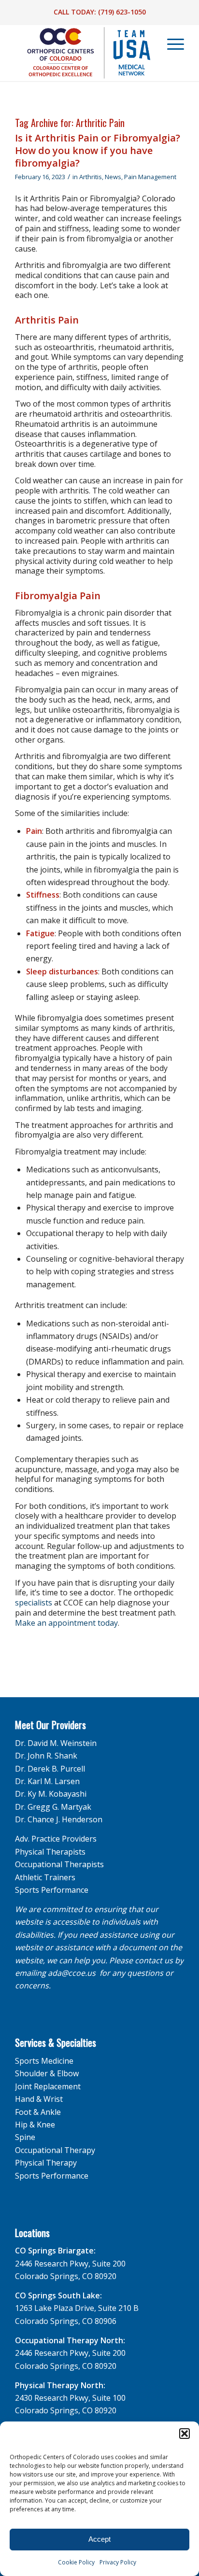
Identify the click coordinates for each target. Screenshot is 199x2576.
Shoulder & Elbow (47, 2073)
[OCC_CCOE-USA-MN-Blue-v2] (83, 53)
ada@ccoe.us (72, 1973)
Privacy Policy (118, 2562)
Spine (25, 2137)
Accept (99, 2539)
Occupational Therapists (59, 1864)
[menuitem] (171, 44)
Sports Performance (52, 1890)
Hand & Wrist (39, 2099)
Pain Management (150, 177)
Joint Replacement (48, 2086)
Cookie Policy (76, 2562)
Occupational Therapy (55, 2150)
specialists (34, 1603)
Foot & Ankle (38, 2112)
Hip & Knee (35, 2125)
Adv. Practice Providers (56, 1839)
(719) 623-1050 (122, 12)
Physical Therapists (50, 1852)
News (113, 177)
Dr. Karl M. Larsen (47, 1781)
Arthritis (91, 177)
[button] (185, 2434)
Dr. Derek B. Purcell (50, 1769)
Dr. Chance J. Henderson (59, 1819)
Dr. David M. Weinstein (56, 1743)
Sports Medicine (44, 2061)
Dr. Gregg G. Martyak (53, 1807)
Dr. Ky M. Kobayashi (51, 1794)
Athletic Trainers (45, 1877)
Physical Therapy (46, 2163)
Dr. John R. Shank (46, 1756)
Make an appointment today (66, 1623)
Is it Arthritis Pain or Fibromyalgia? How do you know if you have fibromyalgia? (98, 150)
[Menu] (171, 44)
